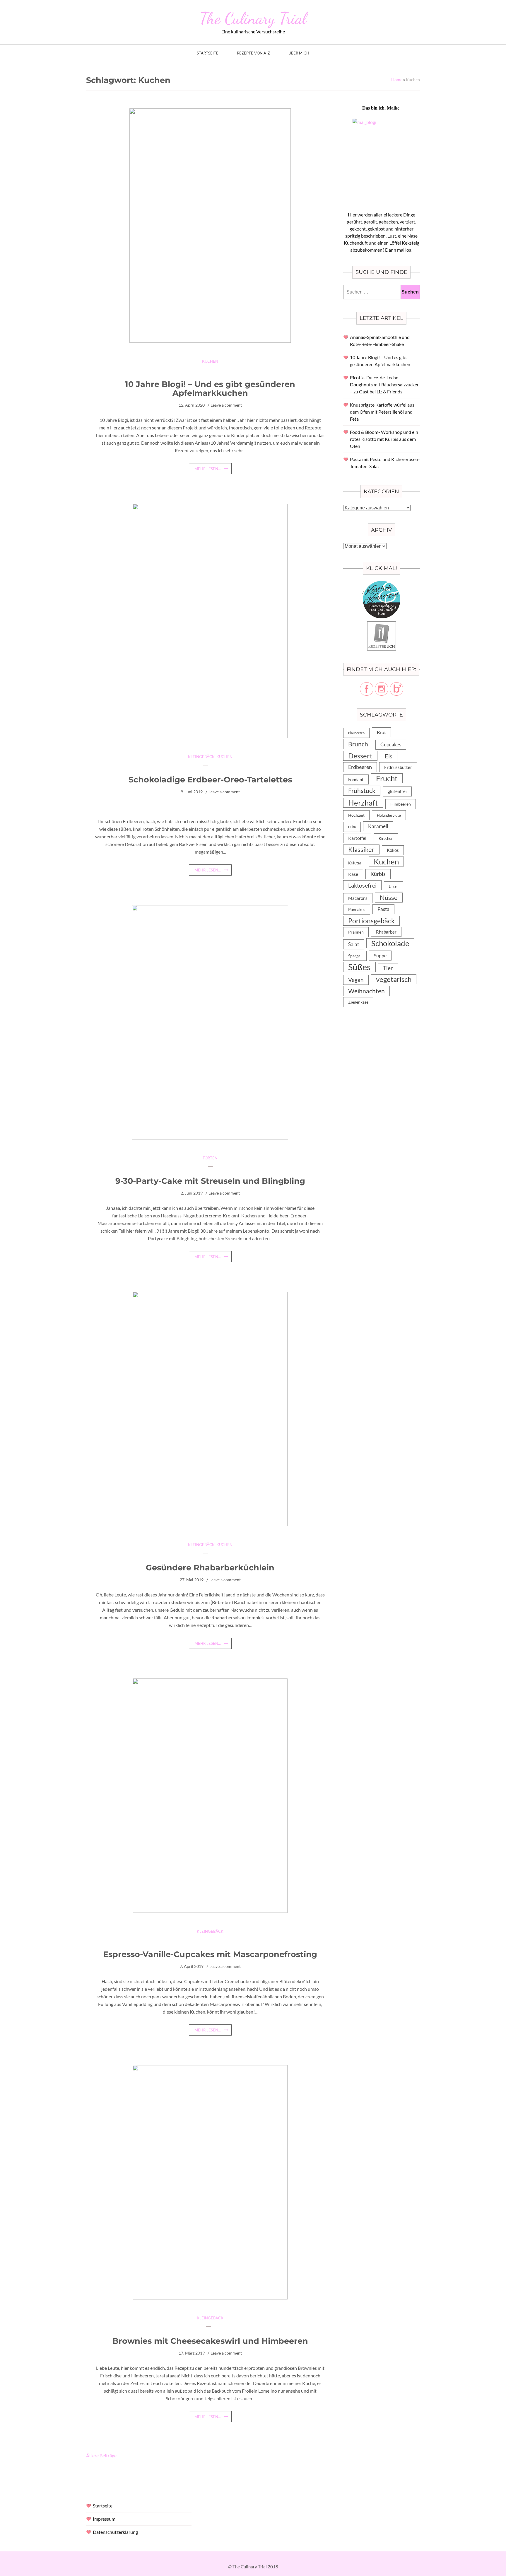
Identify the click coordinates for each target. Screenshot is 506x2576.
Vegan (356, 980)
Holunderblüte (389, 815)
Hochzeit (356, 815)
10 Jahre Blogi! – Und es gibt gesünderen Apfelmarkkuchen (210, 389)
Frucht (387, 778)
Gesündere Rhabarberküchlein (210, 1568)
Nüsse (389, 897)
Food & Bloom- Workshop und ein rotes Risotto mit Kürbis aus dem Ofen (384, 439)
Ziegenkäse (358, 1002)
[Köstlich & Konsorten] (382, 584)
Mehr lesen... (208, 469)
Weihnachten (366, 991)
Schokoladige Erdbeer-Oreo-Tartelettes (210, 780)
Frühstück (362, 791)
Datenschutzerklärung (115, 2532)
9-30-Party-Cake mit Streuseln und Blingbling (210, 1181)
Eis (389, 756)
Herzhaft (363, 803)
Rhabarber (386, 932)
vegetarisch (394, 979)
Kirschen (386, 838)
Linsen (394, 886)
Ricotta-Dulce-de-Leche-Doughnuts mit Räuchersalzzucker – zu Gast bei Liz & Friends (384, 384)
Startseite (208, 53)
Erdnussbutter (398, 767)
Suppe (380, 955)
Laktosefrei (362, 885)
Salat (354, 944)
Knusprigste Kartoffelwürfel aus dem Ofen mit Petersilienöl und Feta (382, 412)
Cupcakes (391, 744)
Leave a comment (226, 405)
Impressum (104, 2519)
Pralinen (356, 932)
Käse (353, 874)
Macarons (358, 898)
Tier (388, 968)
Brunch (358, 744)
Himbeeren (401, 804)
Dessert (360, 756)
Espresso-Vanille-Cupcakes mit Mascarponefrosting (210, 1954)
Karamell (378, 826)
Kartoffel (357, 838)
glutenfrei (397, 791)
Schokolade (390, 943)
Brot (381, 732)
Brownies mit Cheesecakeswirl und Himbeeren (210, 2341)
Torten (210, 1158)
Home (397, 80)
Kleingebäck (201, 757)
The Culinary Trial (253, 18)
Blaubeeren (356, 733)
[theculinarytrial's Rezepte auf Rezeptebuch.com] (382, 625)
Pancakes (357, 910)
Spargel (355, 956)
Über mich (299, 53)
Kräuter (355, 863)
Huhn (352, 827)
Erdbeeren (360, 767)
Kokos (393, 850)
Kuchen (210, 361)
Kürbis (378, 874)
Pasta (383, 909)
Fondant (356, 779)
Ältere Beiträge (101, 2455)
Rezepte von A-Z (253, 53)
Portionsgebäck (371, 921)
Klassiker (361, 849)
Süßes (359, 967)
